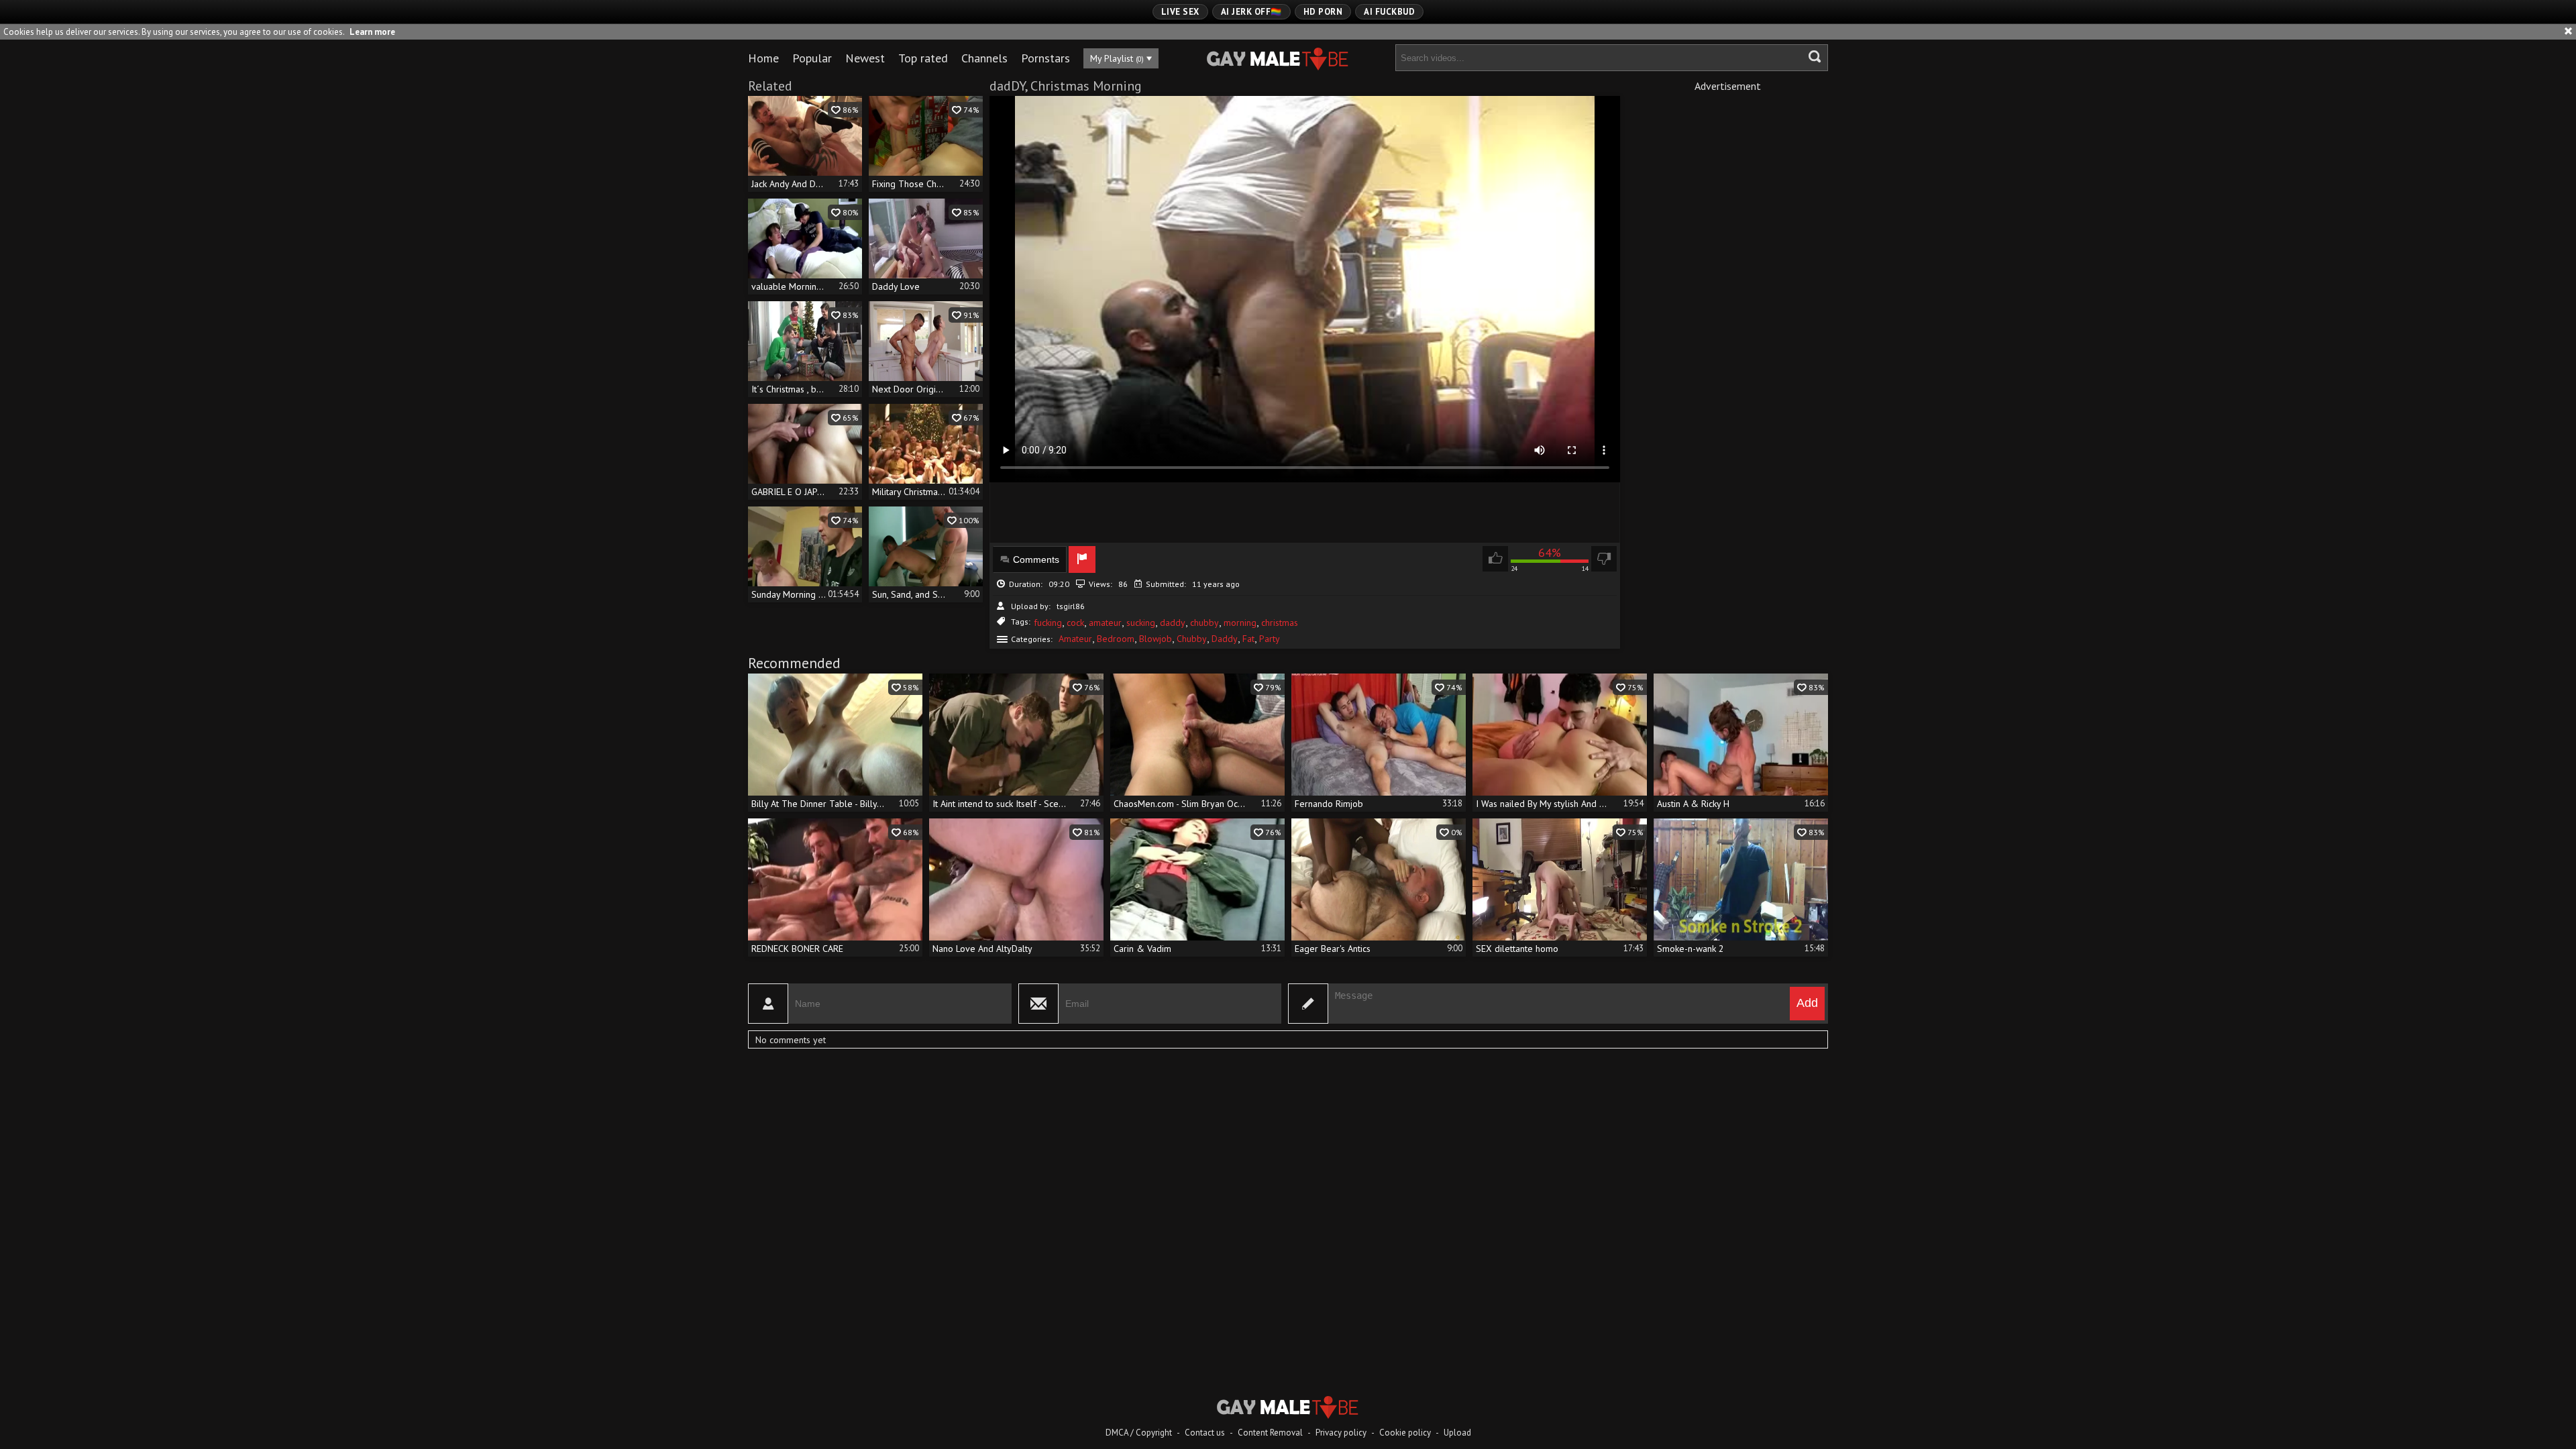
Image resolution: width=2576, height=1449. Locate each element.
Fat (1248, 639)
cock (1075, 623)
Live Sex (1180, 12)
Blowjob (1156, 639)
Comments (1036, 559)
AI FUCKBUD (1389, 12)
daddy (1173, 623)
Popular (812, 58)
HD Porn (1323, 12)
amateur (1105, 623)
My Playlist (1117, 58)
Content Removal (1270, 1433)
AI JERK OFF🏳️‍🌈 (1251, 12)
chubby (1204, 623)
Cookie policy (1405, 1433)
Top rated (923, 58)
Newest (865, 58)
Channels (984, 58)
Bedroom (1116, 639)
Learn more (372, 32)
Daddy (1225, 639)
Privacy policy (1341, 1433)
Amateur (1075, 639)
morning (1240, 623)
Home (763, 58)
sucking (1141, 623)
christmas (1280, 623)
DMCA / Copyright (1139, 1433)
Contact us (1205, 1433)
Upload (1457, 1433)
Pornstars (1045, 58)
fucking (1048, 623)
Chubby (1192, 639)
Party (1270, 639)
